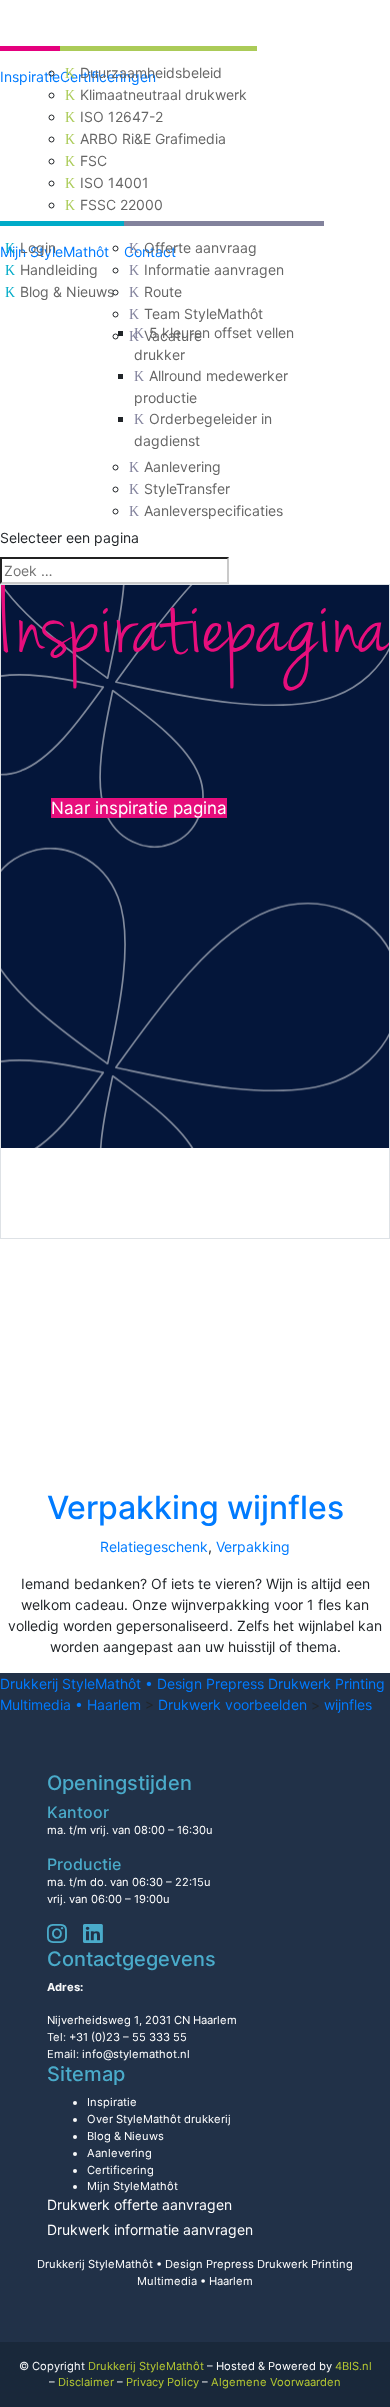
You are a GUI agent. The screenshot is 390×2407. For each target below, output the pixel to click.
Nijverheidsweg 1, (142, 2020)
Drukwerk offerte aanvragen (139, 2204)
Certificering (120, 2170)
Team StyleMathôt (203, 313)
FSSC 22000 (121, 204)
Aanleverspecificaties (213, 510)
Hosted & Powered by (294, 2366)
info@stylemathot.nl (136, 2054)
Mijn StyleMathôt (132, 2186)
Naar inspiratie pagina (139, 808)
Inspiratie (30, 76)
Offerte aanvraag (200, 247)
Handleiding (59, 269)
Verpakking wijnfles (195, 1507)
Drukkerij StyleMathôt (146, 2366)
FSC (93, 160)
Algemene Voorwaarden (276, 2382)
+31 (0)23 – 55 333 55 (128, 2037)
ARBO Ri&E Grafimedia (153, 138)
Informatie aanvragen (214, 269)
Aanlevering (182, 466)
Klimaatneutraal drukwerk (163, 94)
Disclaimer (86, 2382)
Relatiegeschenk (154, 1546)
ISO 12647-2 (121, 116)
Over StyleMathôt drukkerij (159, 2119)
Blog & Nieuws (67, 291)
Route (163, 291)
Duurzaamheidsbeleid (151, 72)
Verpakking (253, 1546)
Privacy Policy (162, 2382)
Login (38, 247)
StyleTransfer (187, 488)
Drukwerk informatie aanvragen (150, 2230)
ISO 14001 (114, 182)
